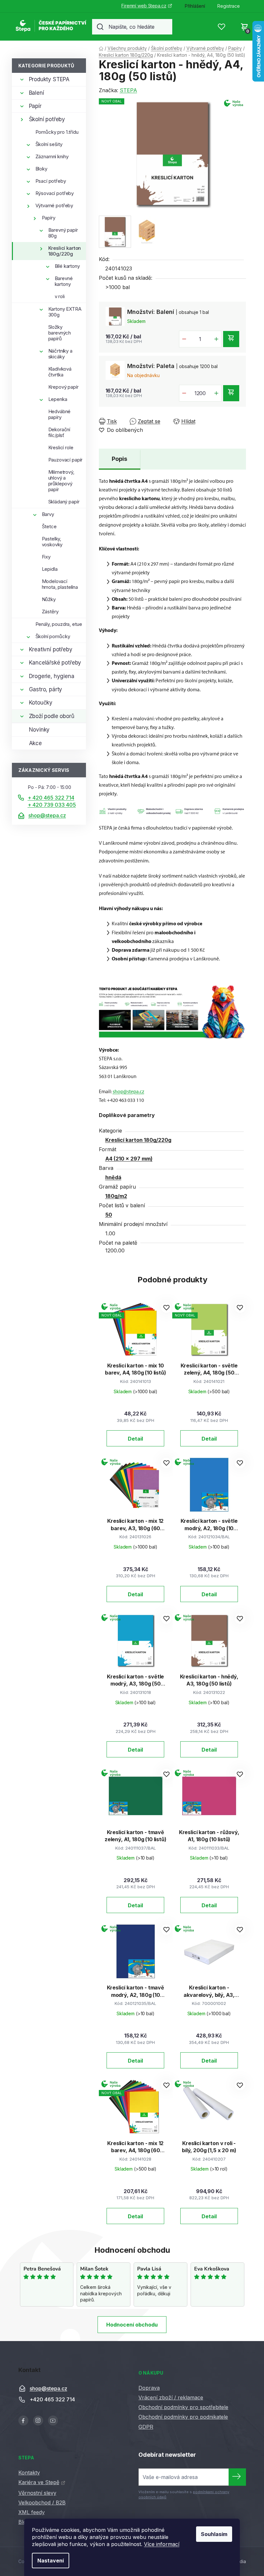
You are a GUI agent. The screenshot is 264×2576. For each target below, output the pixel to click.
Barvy (48, 514)
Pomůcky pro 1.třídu (57, 132)
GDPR (146, 2427)
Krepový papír (63, 387)
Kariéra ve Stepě (39, 2482)
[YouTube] (53, 2420)
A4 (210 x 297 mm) (129, 1159)
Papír (35, 106)
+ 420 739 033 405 (52, 805)
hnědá (113, 1177)
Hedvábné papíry (60, 414)
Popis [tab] (119, 459)
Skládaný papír (64, 502)
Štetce (49, 526)
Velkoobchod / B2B (42, 2503)
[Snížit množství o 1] (184, 339)
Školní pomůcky (53, 636)
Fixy (46, 557)
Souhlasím (214, 2534)
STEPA (128, 90)
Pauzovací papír (66, 460)
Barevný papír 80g (63, 233)
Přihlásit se (237, 2477)
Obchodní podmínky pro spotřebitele (183, 2407)
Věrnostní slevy (37, 2493)
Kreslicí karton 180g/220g (65, 251)
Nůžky (49, 599)
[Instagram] (38, 2420)
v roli (60, 296)
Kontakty (29, 2473)
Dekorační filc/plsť (59, 432)
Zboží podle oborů (52, 716)
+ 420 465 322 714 (51, 798)
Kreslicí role (61, 447)
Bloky (41, 169)
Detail (135, 1439)
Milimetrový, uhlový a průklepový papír (61, 481)
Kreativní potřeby (51, 649)
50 (109, 1215)
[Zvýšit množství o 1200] (216, 393)
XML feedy (32, 2512)
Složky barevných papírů (60, 333)
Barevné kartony (64, 281)
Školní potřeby (47, 119)
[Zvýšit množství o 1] (216, 339)
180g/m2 (116, 1196)
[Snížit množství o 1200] (184, 393)
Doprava (149, 2388)
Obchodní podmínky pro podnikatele (183, 2417)
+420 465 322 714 (52, 2400)
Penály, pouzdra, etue (59, 624)
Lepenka (58, 399)
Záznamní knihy (52, 156)
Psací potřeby (51, 181)
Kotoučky (41, 703)
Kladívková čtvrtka (60, 372)
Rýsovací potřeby (55, 193)
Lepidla (50, 569)
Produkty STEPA (49, 79)
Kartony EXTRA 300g (65, 312)
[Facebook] (23, 2420)
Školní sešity (49, 144)
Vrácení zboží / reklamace (171, 2397)
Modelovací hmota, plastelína (60, 584)
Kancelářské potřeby (55, 663)
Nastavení (51, 2561)
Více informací (162, 2544)
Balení (37, 93)
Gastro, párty (46, 689)
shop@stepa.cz (47, 815)
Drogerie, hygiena (52, 676)
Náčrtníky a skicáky (60, 354)
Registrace (229, 6)
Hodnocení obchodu (132, 2325)
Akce (35, 743)
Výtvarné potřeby (54, 205)
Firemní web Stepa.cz (144, 6)
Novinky (39, 730)
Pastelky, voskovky (52, 542)
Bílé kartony (67, 266)
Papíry (49, 218)
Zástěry (50, 612)
